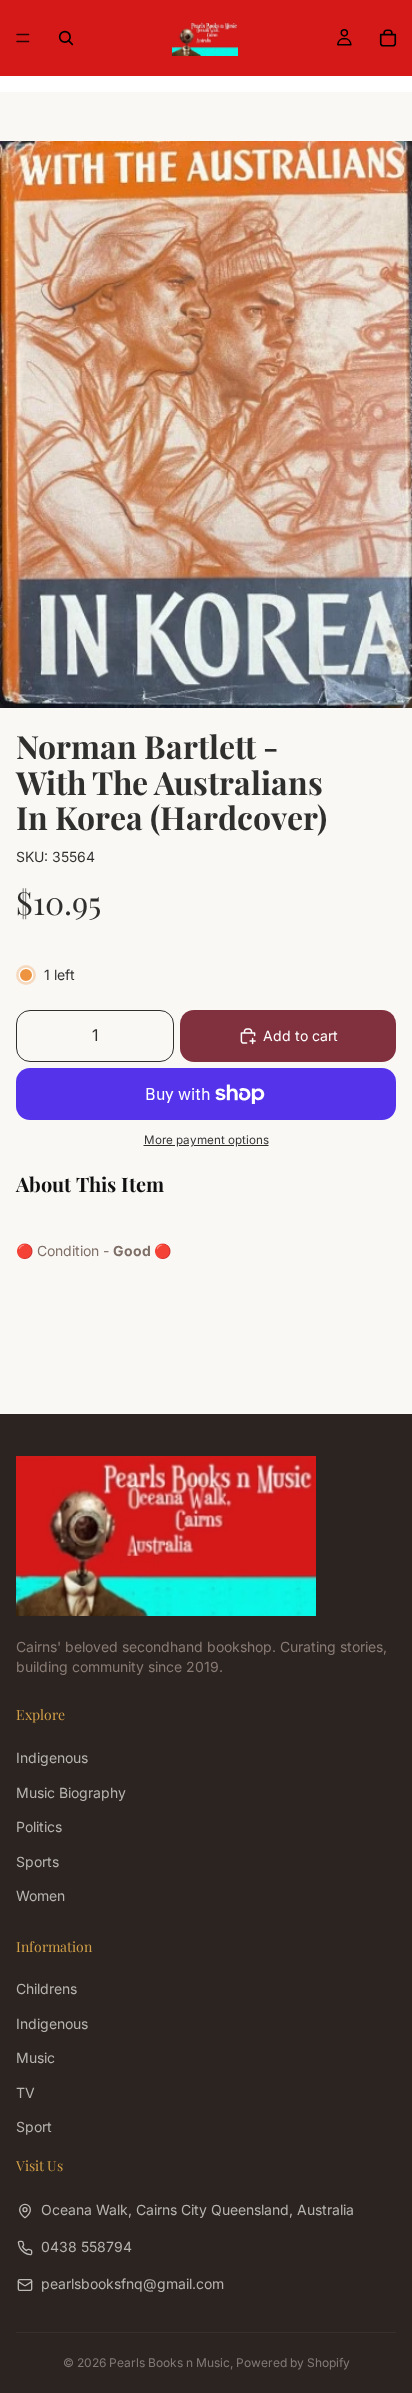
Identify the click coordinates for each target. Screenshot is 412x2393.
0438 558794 (86, 2246)
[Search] (66, 38)
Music (35, 2057)
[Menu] (23, 38)
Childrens (46, 1989)
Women (40, 1895)
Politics (39, 1826)
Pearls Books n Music (169, 2362)
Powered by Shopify (293, 2362)
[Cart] (388, 38)
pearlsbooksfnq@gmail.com (132, 2283)
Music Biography (71, 1792)
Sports (37, 1861)
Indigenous (52, 1757)
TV (25, 2092)
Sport (34, 2126)
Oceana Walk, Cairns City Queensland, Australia (197, 2209)
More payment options (206, 1140)
